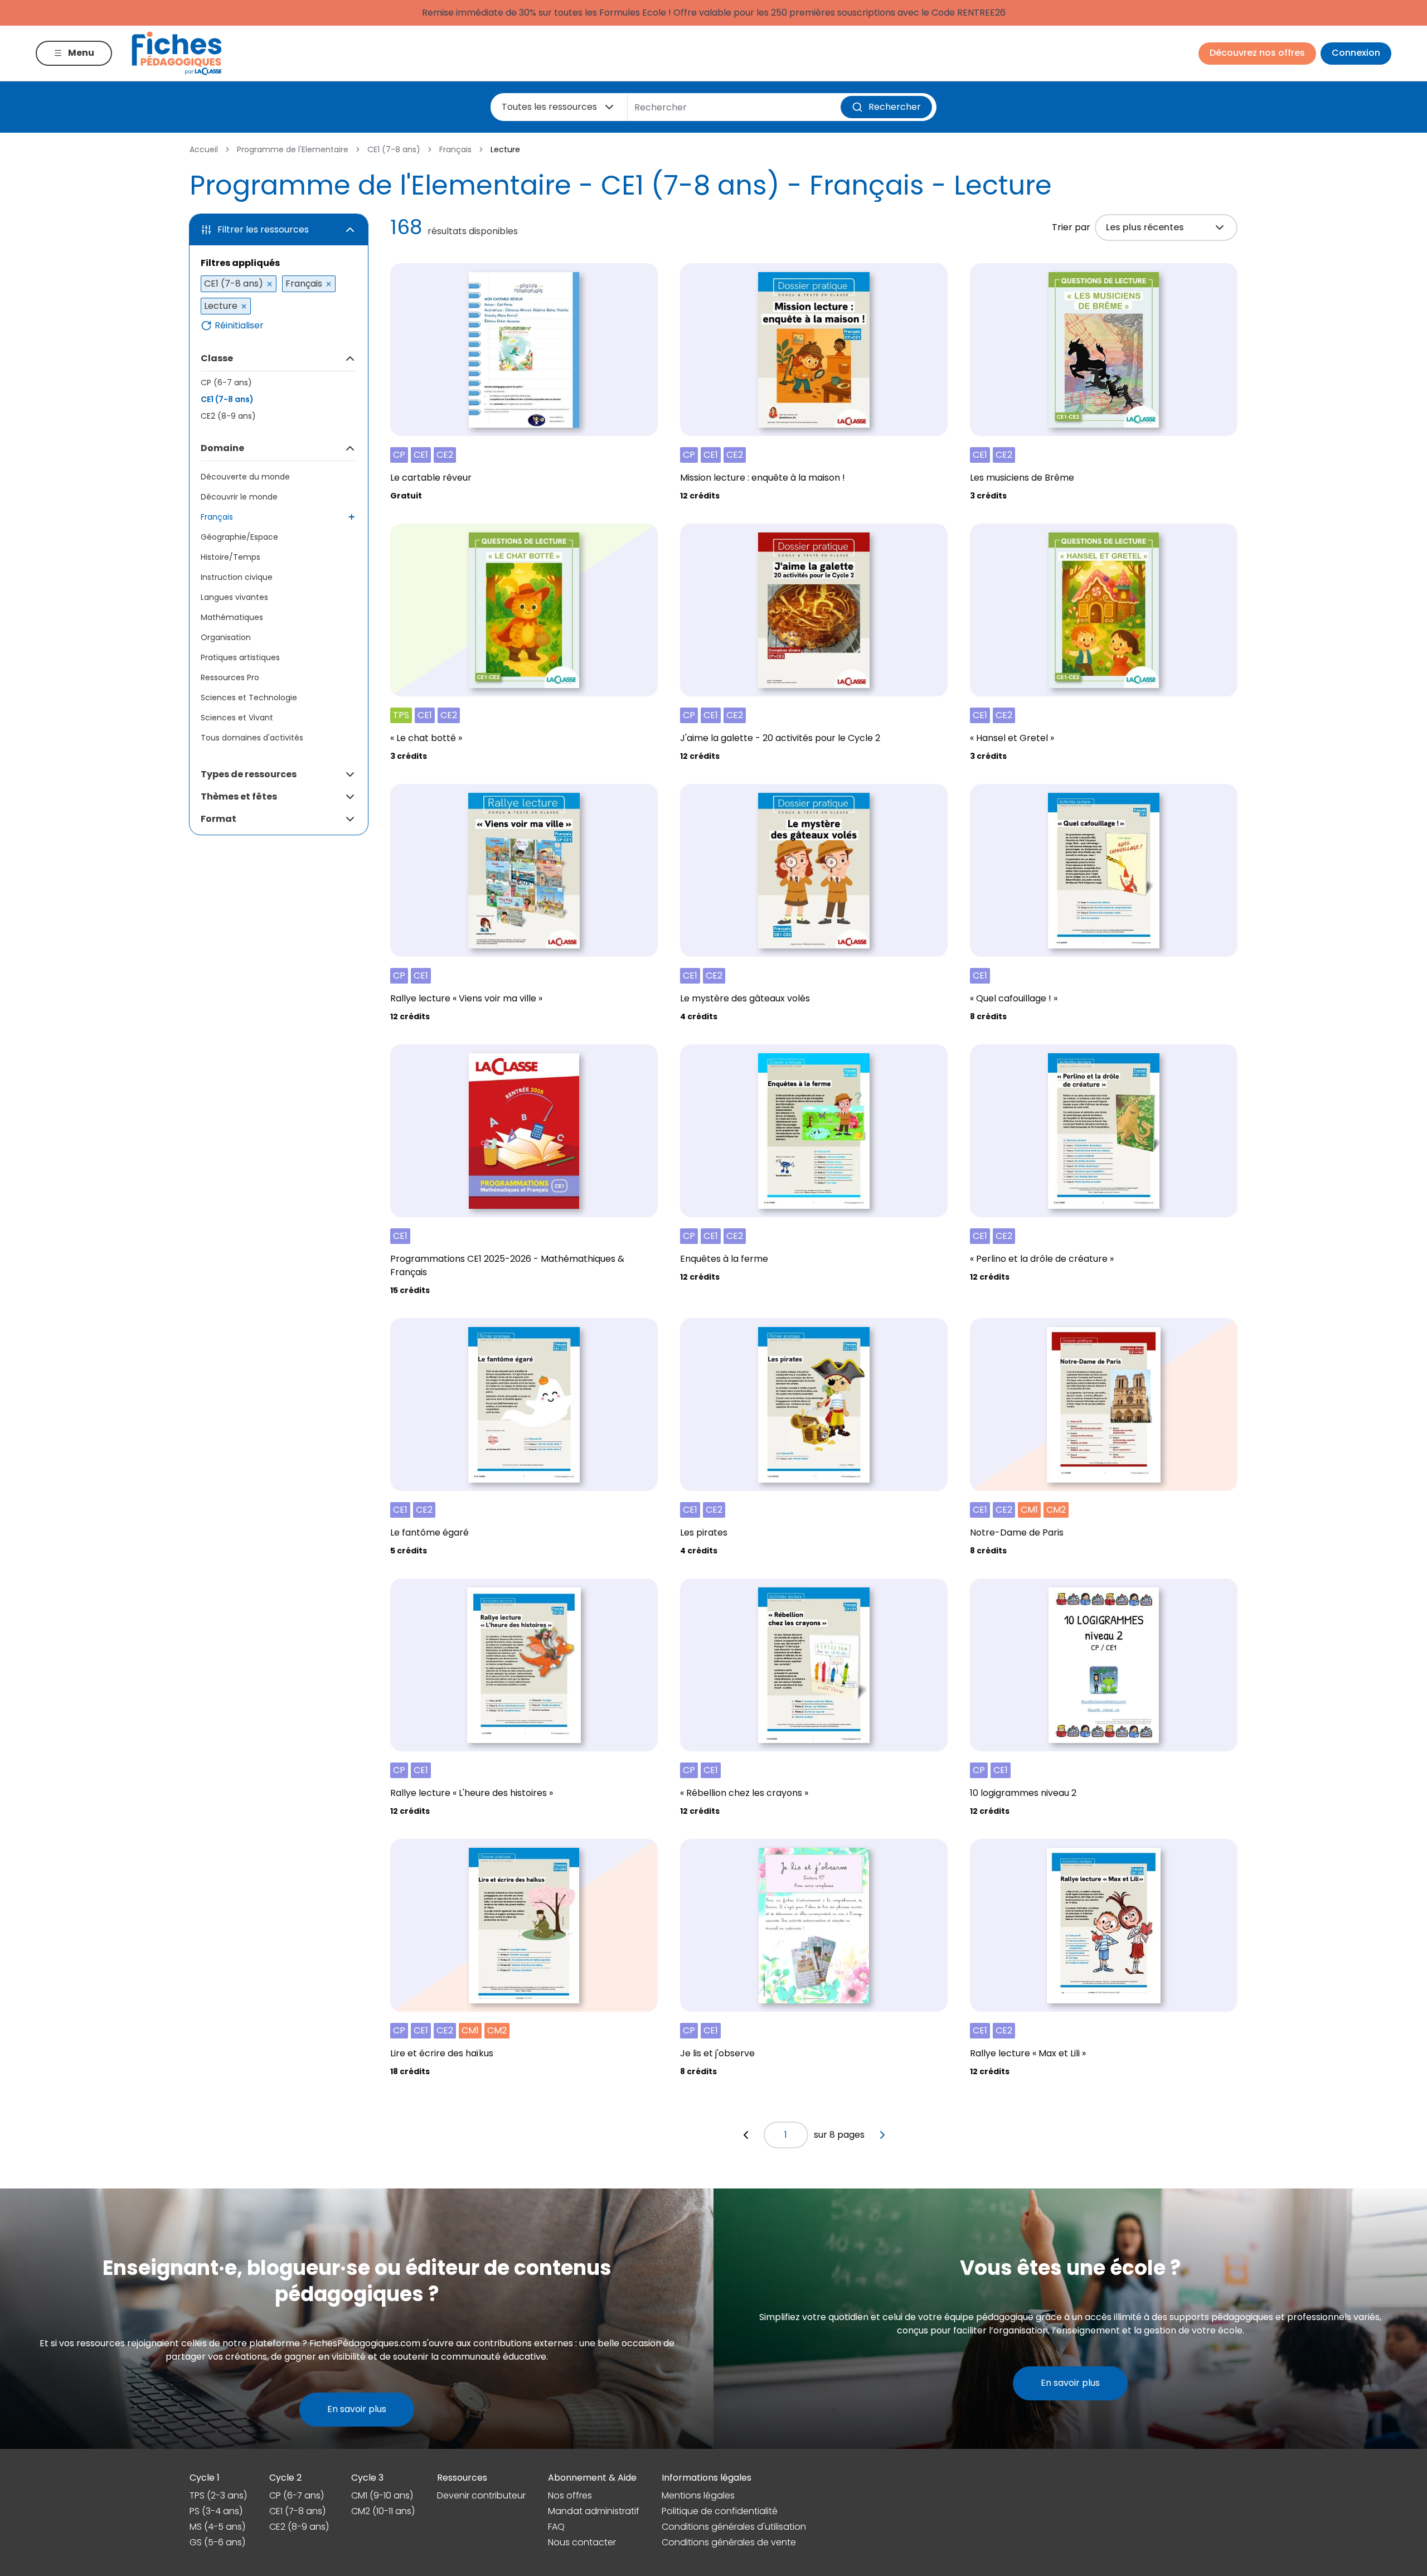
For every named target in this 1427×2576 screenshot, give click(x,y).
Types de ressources (249, 774)
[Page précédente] (746, 2135)
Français (455, 149)
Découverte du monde (245, 477)
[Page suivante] (882, 2135)
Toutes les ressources (549, 107)
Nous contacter (582, 2542)
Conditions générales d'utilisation (734, 2527)
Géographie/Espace (239, 537)
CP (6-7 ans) (226, 382)
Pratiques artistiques (240, 657)
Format (219, 819)
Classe (217, 358)
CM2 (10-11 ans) (383, 2511)
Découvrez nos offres (1257, 53)
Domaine (222, 448)
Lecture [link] (505, 149)
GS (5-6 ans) (217, 2542)
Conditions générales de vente (729, 2542)
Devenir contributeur (481, 2495)
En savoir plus (357, 2409)
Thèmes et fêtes (239, 796)
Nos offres (570, 2495)
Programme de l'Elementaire (293, 149)
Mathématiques (232, 617)
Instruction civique (237, 577)
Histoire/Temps (230, 557)
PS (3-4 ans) (216, 2511)
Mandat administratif (594, 2511)
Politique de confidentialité (720, 2511)
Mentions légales (698, 2495)
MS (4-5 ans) (217, 2527)
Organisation (226, 637)
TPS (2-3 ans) (218, 2495)
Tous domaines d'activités (252, 738)
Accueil (204, 149)
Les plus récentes (1145, 227)
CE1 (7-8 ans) (394, 149)
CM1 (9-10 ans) (382, 2495)
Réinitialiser (239, 326)
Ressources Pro (230, 677)
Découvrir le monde (239, 497)
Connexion (1356, 53)
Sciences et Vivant (237, 718)
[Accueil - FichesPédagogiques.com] (177, 53)
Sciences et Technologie (249, 698)
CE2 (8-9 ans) (228, 416)
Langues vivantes (234, 597)
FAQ (556, 2527)
